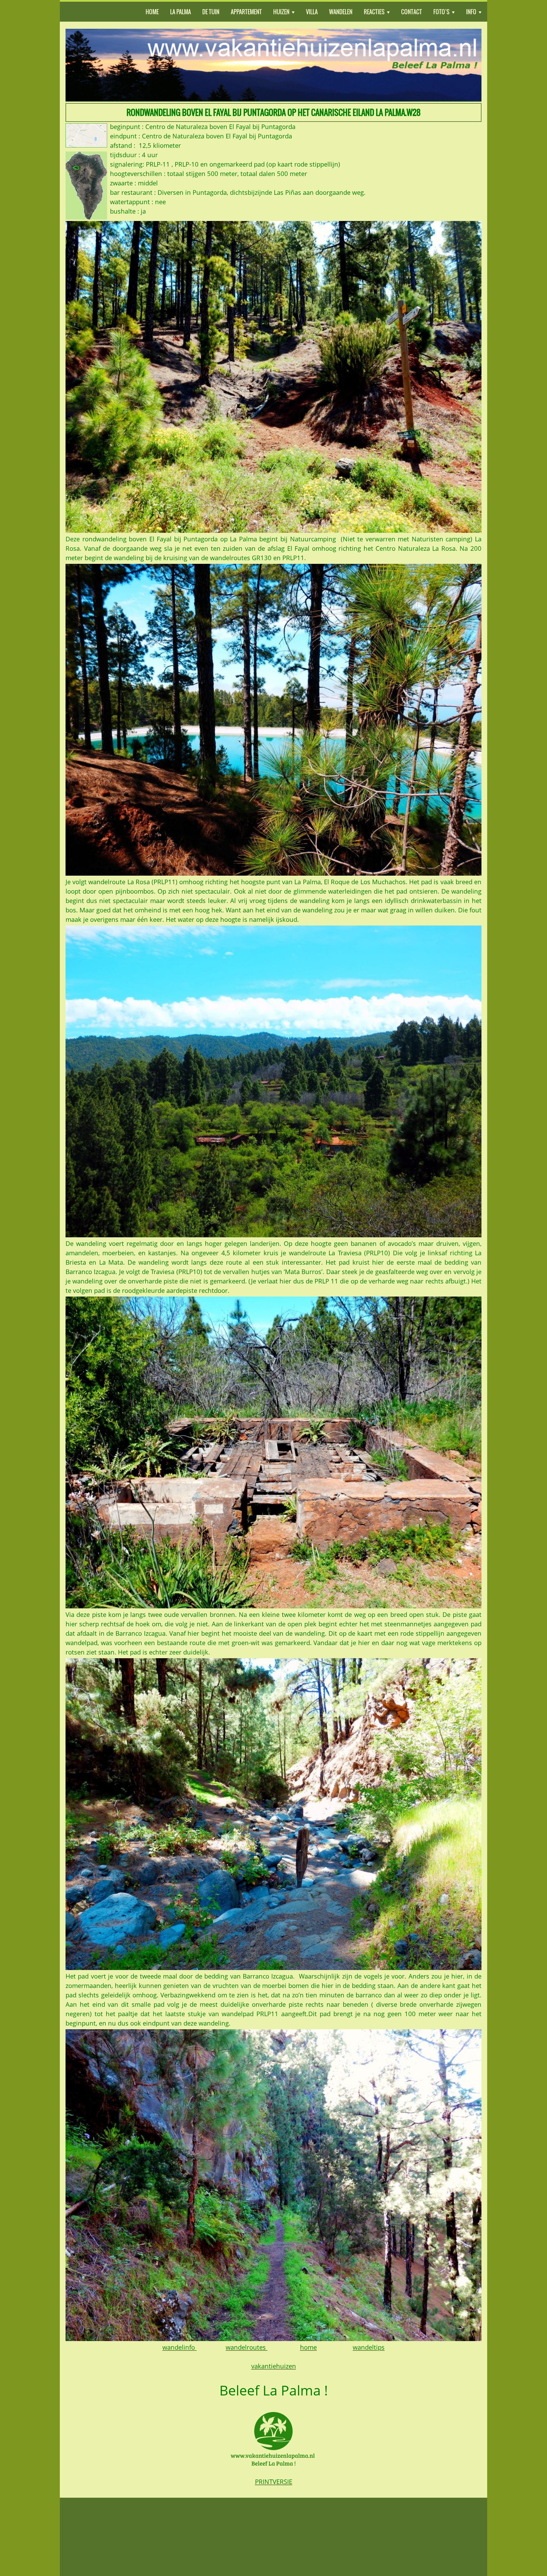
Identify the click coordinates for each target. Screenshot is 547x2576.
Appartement (246, 12)
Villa (312, 12)
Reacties (374, 12)
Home (152, 12)
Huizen (281, 12)
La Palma (180, 12)
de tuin (211, 12)
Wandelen (341, 12)
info (471, 12)
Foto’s (441, 12)
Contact (412, 12)
